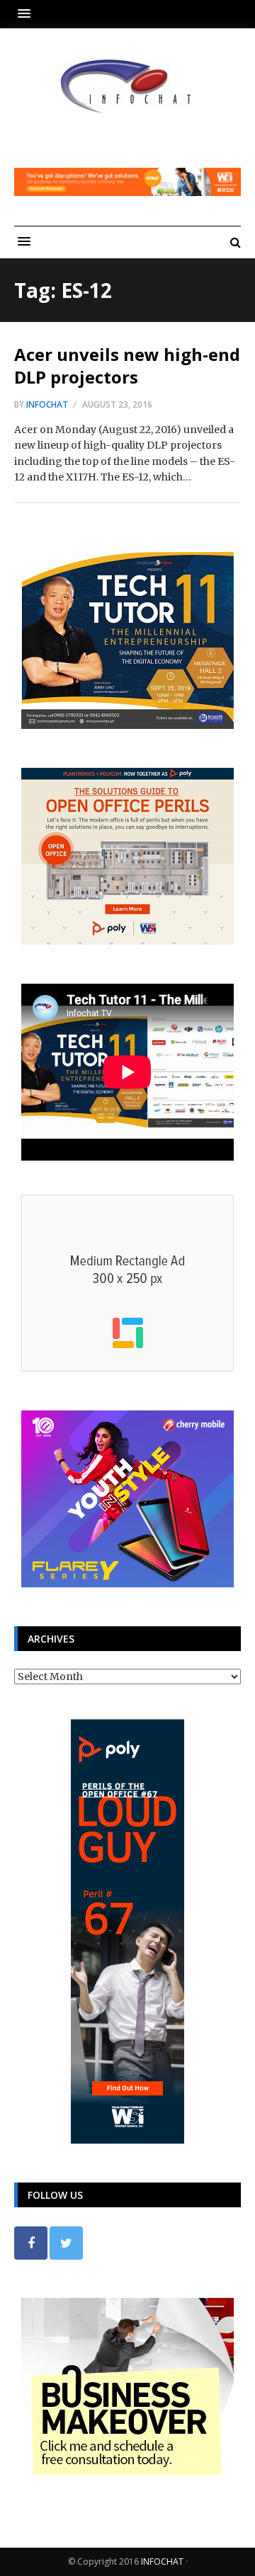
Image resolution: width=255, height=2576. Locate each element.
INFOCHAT (162, 2561)
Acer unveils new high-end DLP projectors (127, 365)
